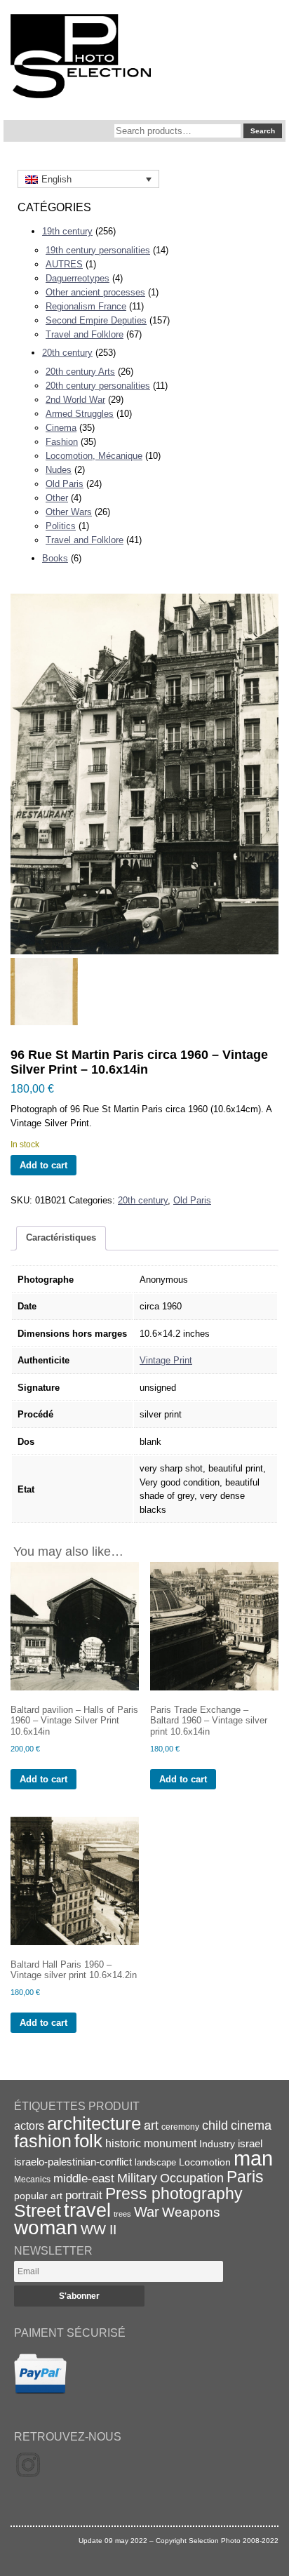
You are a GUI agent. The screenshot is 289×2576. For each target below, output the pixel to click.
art (151, 2125)
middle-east (84, 2178)
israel (250, 2143)
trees (122, 2214)
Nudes (59, 470)
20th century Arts (80, 372)
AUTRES (64, 264)
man (253, 2158)
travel (87, 2210)
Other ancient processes (95, 292)
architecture (94, 2123)
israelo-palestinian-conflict (73, 2162)
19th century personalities (98, 250)
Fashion (62, 442)
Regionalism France (86, 306)
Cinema (61, 428)
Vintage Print (166, 1360)
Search (263, 131)
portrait (84, 2195)
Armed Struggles (80, 414)
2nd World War (75, 400)
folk (88, 2141)
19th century (67, 231)
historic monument (151, 2143)
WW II (99, 2230)
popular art (38, 2196)
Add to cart (43, 1165)
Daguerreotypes (78, 278)
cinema (251, 2125)
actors (29, 2125)
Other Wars (69, 512)
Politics (61, 526)
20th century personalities (98, 386)
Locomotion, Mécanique (94, 456)
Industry (217, 2144)
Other (57, 498)
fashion (43, 2141)
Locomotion (205, 2162)
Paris (245, 2177)
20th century (67, 353)
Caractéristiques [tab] (61, 1237)
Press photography (174, 2194)
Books (55, 558)
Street (38, 2210)
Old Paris (65, 484)
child (215, 2125)
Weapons (191, 2212)
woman (46, 2228)
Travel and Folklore (85, 334)
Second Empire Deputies (96, 320)
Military (137, 2178)
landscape (155, 2162)
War (147, 2212)
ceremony (180, 2127)
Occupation (192, 2178)
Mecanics (32, 2179)
